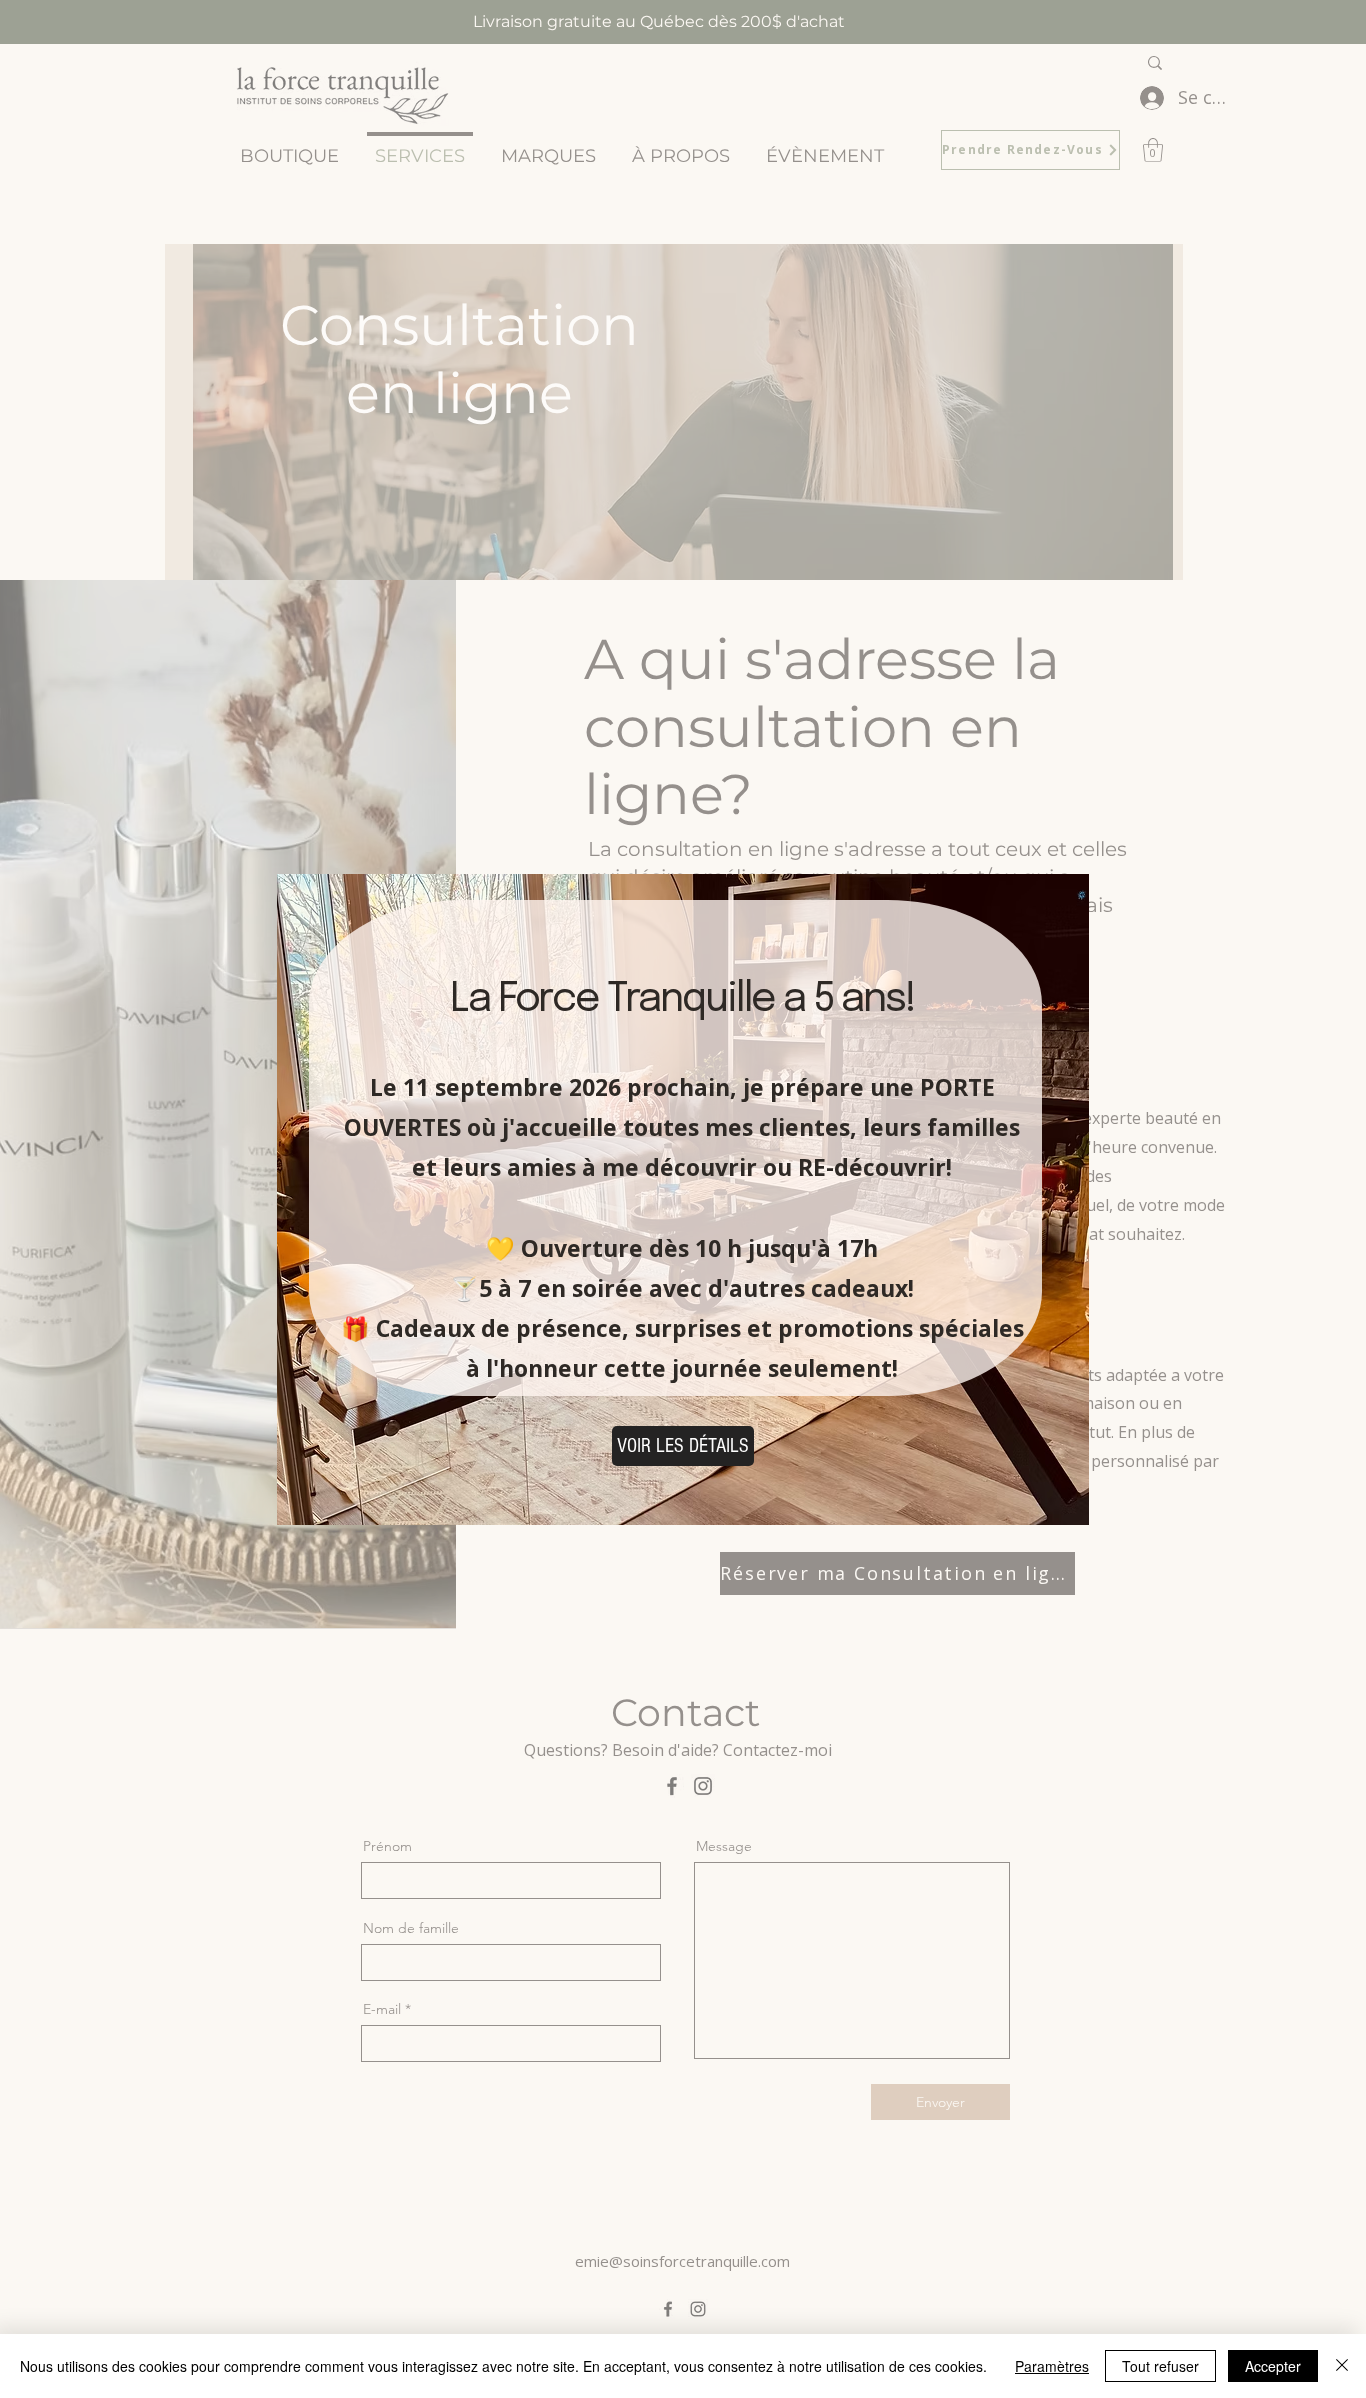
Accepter (1273, 2366)
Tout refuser (1160, 2366)
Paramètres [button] (1052, 2366)
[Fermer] (1342, 2366)
